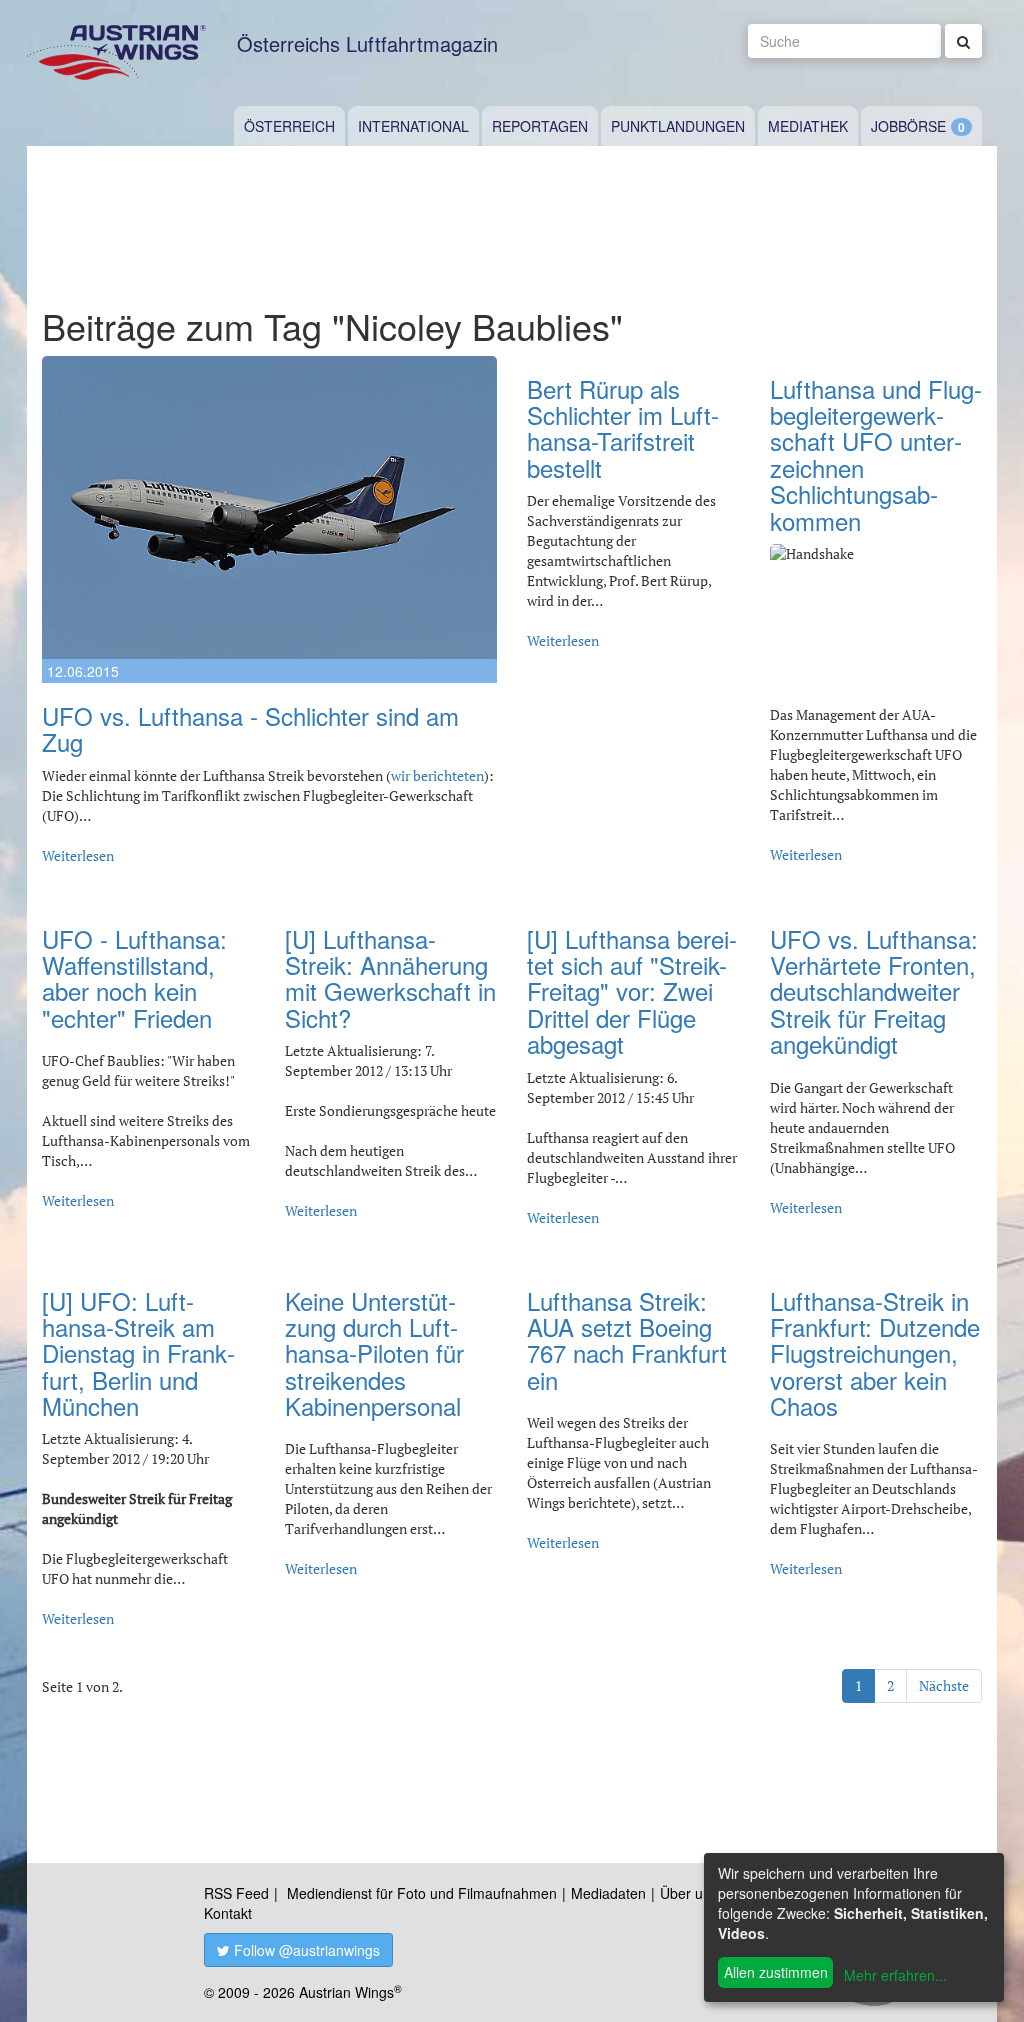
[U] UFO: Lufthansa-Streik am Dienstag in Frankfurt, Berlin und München (138, 1353)
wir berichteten (437, 775)
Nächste (944, 1685)
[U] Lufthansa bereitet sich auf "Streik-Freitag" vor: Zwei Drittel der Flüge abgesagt (632, 991)
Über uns (689, 1893)
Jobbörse (908, 126)
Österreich (289, 126)
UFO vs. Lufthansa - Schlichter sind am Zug (250, 728)
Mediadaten (608, 1893)
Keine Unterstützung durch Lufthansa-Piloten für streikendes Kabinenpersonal (374, 1353)
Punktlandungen (678, 126)
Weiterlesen (78, 855)
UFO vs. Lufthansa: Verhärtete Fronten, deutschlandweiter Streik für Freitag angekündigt (874, 991)
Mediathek (808, 126)
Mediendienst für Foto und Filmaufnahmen (422, 1893)
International (413, 126)
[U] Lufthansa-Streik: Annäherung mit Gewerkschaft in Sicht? (390, 978)
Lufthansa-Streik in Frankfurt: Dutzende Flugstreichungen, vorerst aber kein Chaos (875, 1353)
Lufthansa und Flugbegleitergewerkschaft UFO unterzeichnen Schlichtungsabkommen (876, 454)
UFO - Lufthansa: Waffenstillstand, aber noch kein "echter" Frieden (134, 978)
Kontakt (228, 1913)
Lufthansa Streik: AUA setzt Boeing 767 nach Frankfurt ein (627, 1340)
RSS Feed (236, 1893)
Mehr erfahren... (895, 1975)
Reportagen (540, 126)
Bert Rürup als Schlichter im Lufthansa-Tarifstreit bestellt (623, 428)
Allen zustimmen (776, 1972)
